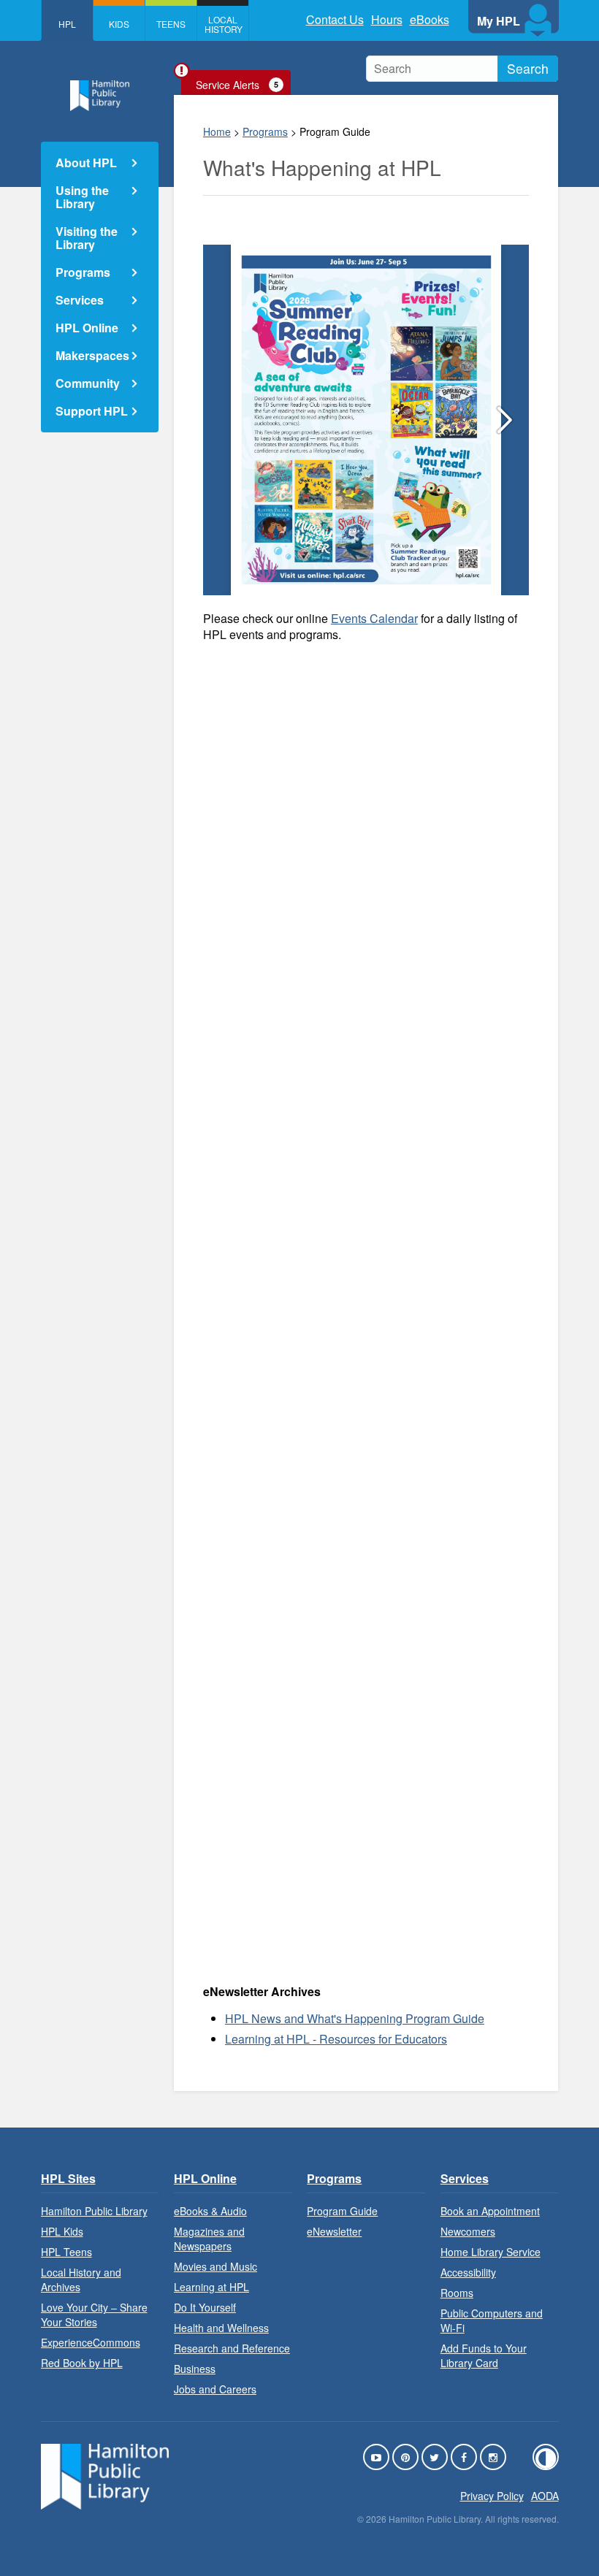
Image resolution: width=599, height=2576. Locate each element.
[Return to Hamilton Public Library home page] (100, 98)
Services (80, 300)
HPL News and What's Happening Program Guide (355, 2018)
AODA (545, 2496)
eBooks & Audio (210, 2211)
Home (217, 131)
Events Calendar (374, 618)
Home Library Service (491, 2252)
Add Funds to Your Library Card (484, 2355)
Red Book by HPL (82, 2363)
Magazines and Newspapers (209, 2239)
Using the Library (82, 197)
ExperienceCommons (91, 2342)
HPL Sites (68, 2178)
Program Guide (342, 2211)
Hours (387, 19)
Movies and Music (215, 2266)
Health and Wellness (221, 2328)
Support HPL (92, 411)
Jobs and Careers (215, 2389)
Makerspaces (92, 355)
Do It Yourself (205, 2307)
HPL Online (87, 328)
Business (195, 2369)
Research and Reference (232, 2348)
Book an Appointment (490, 2211)
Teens (171, 24)
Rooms (457, 2293)
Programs (265, 131)
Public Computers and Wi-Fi (492, 2320)
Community (88, 383)
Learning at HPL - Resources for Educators (336, 2039)
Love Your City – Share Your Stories (94, 2315)
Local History (224, 24)
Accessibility (468, 2272)
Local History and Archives (81, 2279)
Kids (119, 24)
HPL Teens (66, 2252)
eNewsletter (334, 2231)
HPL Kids (62, 2231)
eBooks (430, 19)
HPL (67, 24)
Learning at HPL (211, 2287)
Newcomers (468, 2231)
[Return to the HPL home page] (105, 2505)
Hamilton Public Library (94, 2211)
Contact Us (335, 19)
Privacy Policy (492, 2496)
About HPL (86, 163)
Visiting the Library (87, 238)
